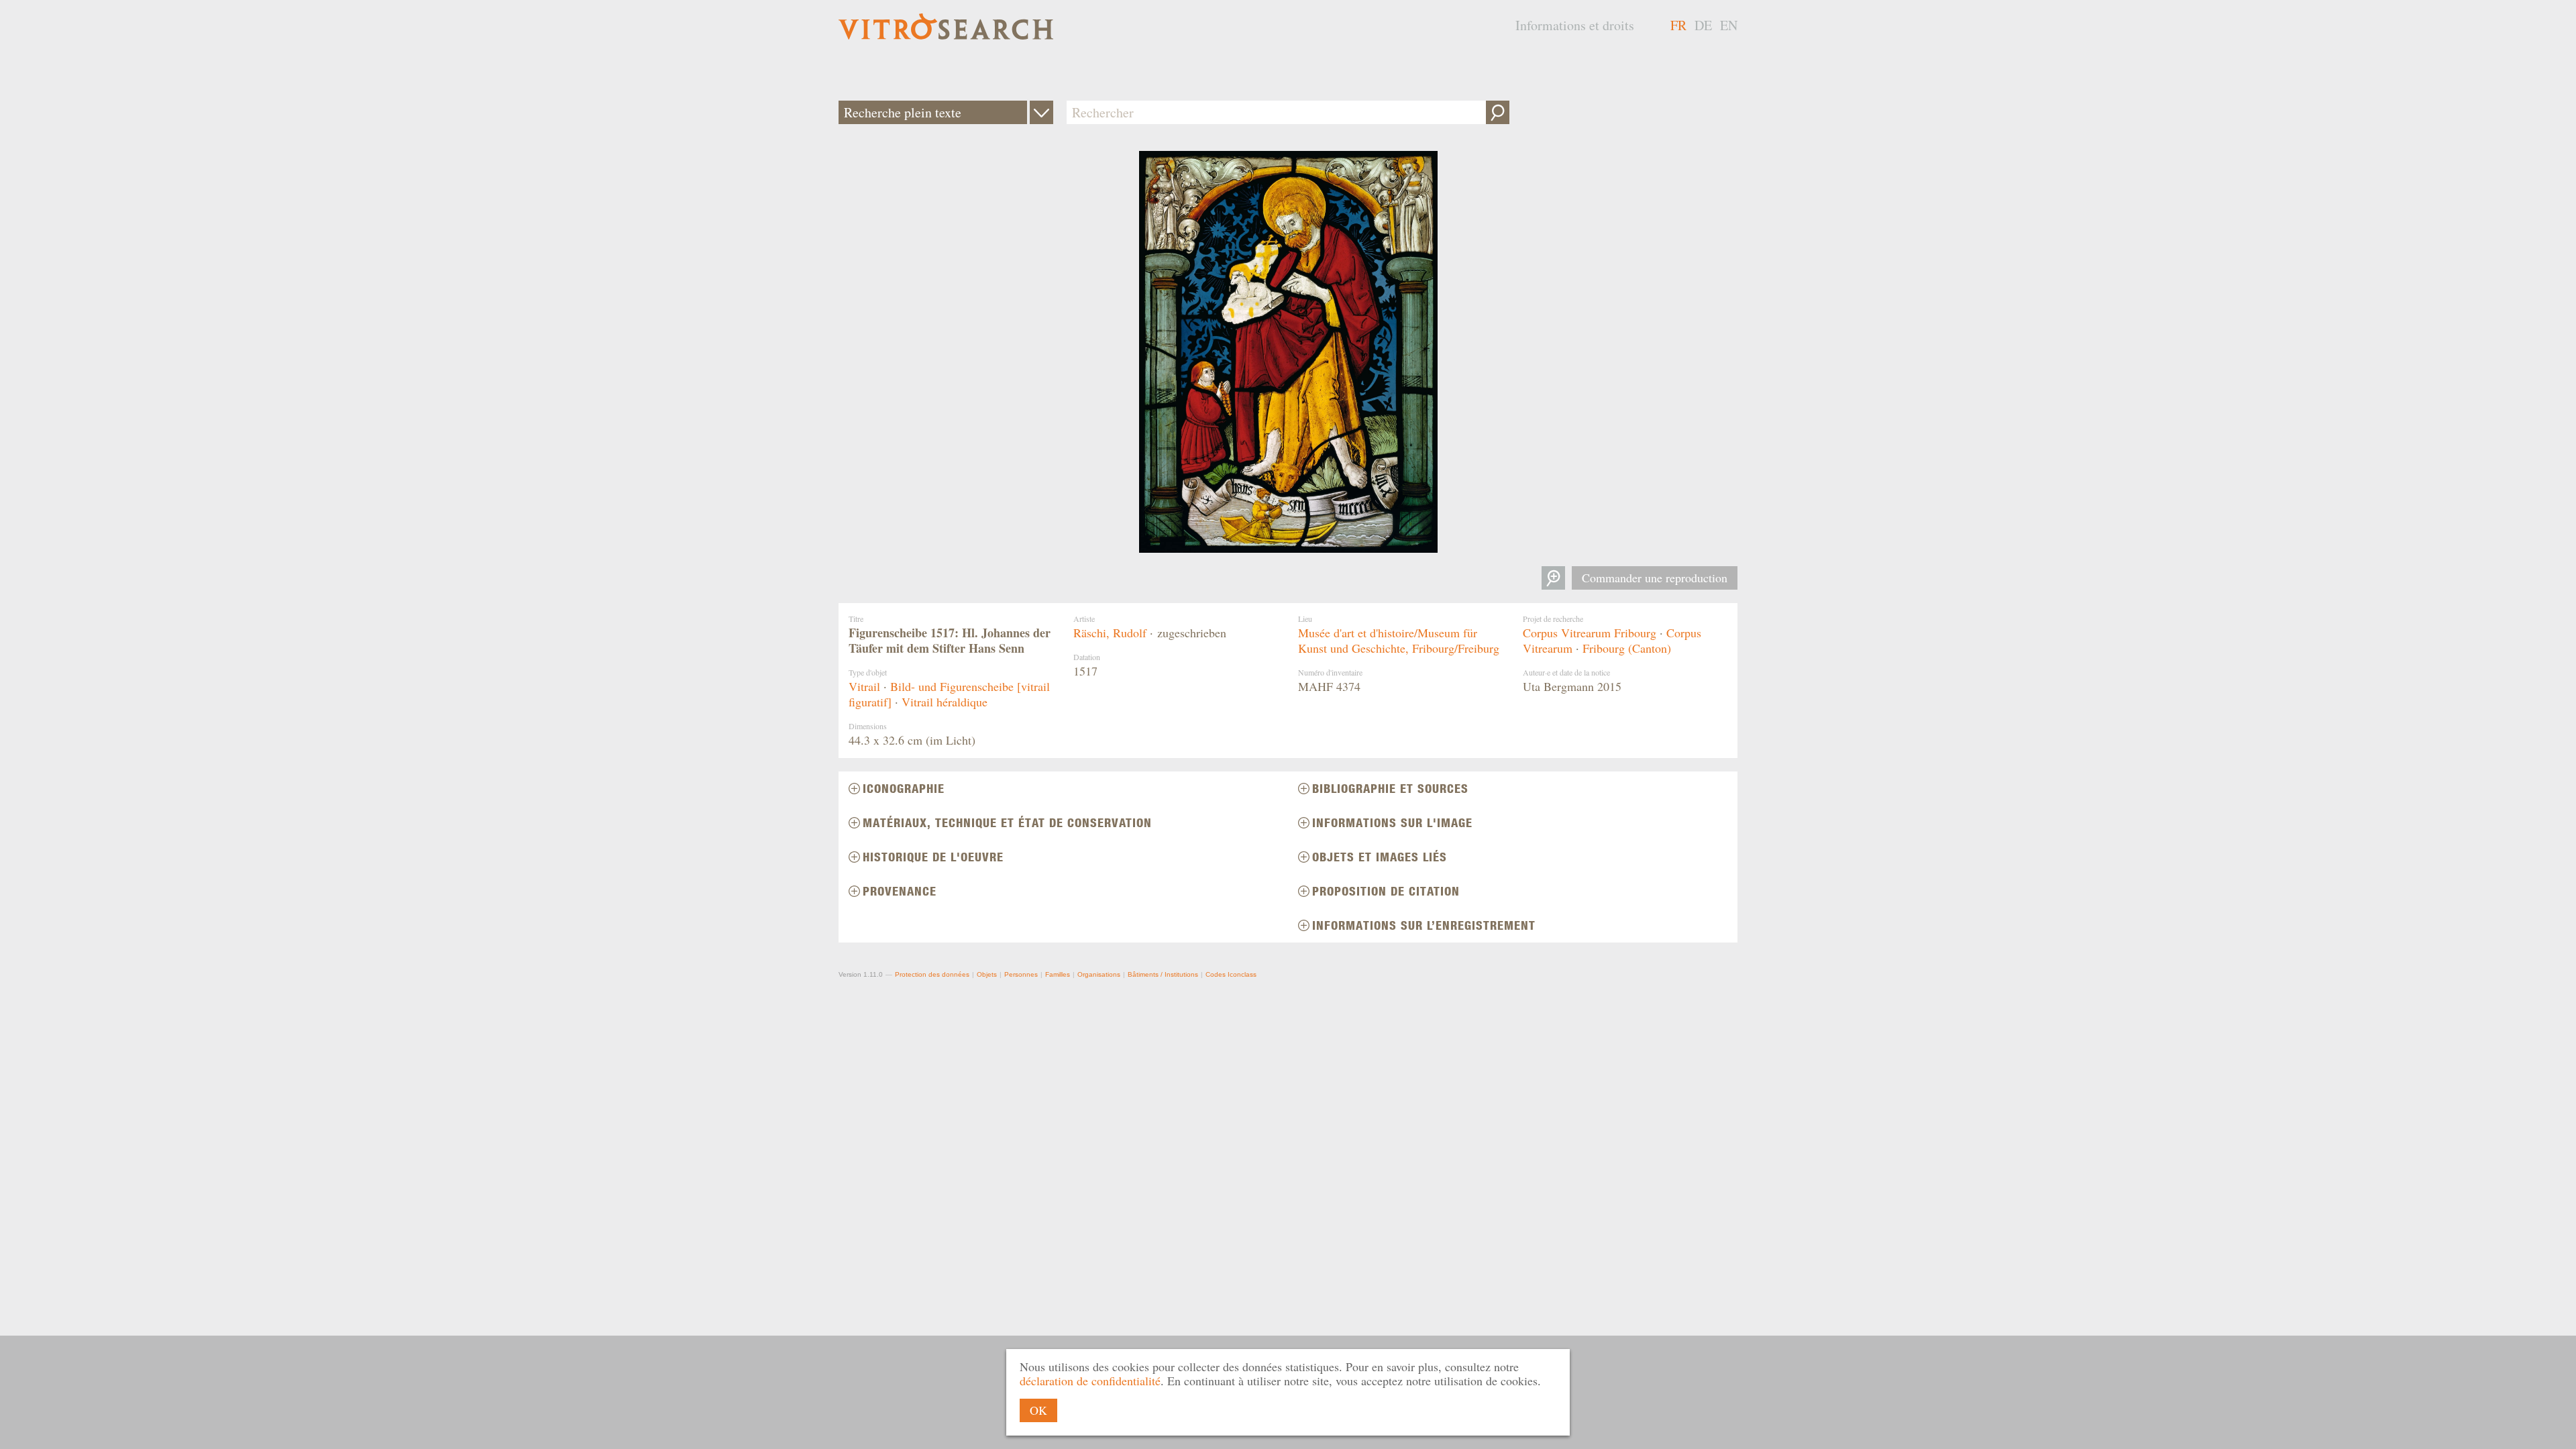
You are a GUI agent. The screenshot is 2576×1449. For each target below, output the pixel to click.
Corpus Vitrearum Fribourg (1590, 633)
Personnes (1021, 974)
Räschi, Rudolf (1110, 633)
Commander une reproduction (1655, 578)
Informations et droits (1575, 25)
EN (1729, 25)
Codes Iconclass (1231, 974)
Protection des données (932, 974)
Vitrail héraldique (945, 702)
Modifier (1041, 112)
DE (1703, 25)
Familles (1058, 974)
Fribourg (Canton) (1627, 648)
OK (1038, 1410)
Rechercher (1498, 112)
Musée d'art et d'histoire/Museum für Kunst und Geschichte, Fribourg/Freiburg (1399, 640)
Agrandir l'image (1553, 578)
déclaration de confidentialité (1090, 1381)
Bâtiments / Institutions (1163, 974)
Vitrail (864, 686)
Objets (987, 974)
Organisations (1099, 974)
